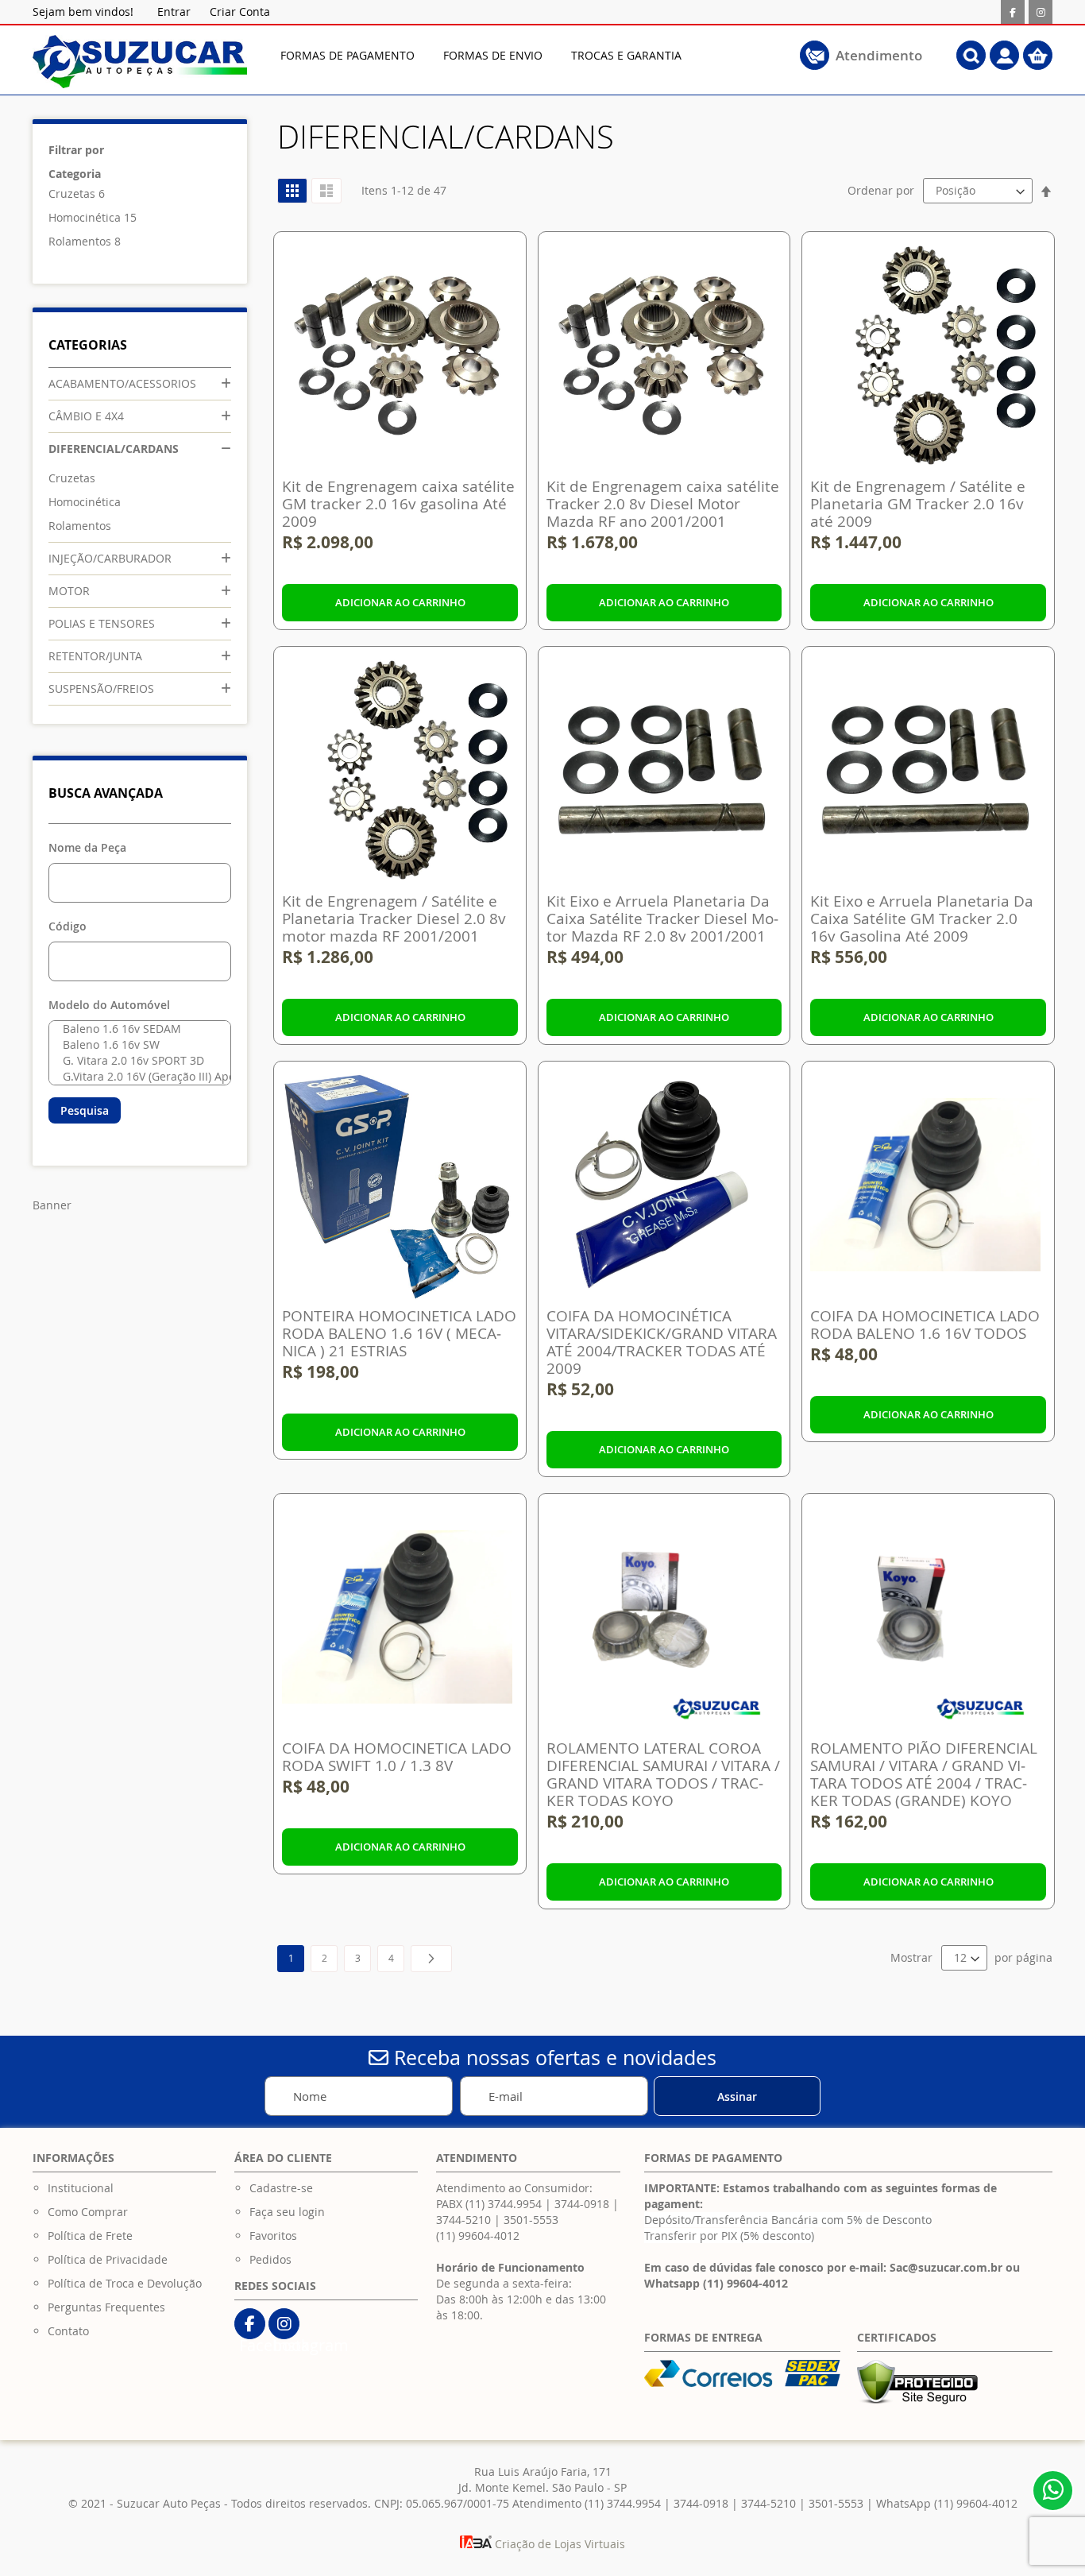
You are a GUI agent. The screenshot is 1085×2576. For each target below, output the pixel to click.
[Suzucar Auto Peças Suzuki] (140, 62)
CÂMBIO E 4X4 (86, 416)
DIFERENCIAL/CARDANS (114, 449)
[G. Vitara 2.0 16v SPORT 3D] (136, 1061)
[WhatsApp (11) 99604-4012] (1053, 2491)
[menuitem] (348, 55)
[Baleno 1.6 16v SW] (136, 1045)
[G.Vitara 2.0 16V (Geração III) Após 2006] (136, 1077)
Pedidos (270, 2259)
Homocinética (85, 217)
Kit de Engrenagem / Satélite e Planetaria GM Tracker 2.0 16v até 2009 (918, 504)
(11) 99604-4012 (478, 2236)
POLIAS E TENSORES (102, 623)
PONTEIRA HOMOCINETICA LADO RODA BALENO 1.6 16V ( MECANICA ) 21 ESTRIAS (399, 1333)
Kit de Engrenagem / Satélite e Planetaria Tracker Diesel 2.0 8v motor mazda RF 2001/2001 (394, 919)
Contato (68, 2331)
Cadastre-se (281, 2188)
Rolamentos (80, 241)
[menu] (512, 55)
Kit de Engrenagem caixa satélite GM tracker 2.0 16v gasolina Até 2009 (398, 504)
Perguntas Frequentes (106, 2307)
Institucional (81, 2188)
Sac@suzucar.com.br (946, 2267)
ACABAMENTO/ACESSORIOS (122, 383)
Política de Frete (90, 2236)
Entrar (174, 12)
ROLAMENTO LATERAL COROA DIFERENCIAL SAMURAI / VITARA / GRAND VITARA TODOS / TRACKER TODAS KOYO (663, 1774)
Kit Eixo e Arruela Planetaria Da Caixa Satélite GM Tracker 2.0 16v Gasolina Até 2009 (922, 919)
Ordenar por (881, 190)
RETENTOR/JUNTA (95, 656)
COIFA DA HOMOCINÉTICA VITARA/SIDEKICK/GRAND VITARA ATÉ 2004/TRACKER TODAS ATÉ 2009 (662, 1342)
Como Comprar (88, 2212)
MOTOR (69, 591)
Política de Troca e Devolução (125, 2283)
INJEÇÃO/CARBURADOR (110, 558)
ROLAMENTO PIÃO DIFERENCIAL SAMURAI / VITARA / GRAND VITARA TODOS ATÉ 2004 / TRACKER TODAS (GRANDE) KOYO (924, 1774)
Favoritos (273, 2236)
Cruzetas (72, 193)
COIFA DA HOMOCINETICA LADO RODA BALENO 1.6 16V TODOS (925, 1325)
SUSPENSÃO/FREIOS (101, 688)
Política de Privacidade (108, 2259)
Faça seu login (287, 2212)
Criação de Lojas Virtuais (558, 2544)
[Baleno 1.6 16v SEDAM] (136, 1029)
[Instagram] (1041, 12)
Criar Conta (240, 12)
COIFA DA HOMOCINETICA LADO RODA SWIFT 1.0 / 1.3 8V (397, 1757)
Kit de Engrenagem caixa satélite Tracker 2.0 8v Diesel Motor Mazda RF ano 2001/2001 (663, 504)
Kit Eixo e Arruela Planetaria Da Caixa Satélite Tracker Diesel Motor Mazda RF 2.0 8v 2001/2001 (662, 919)
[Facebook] (1013, 12)
